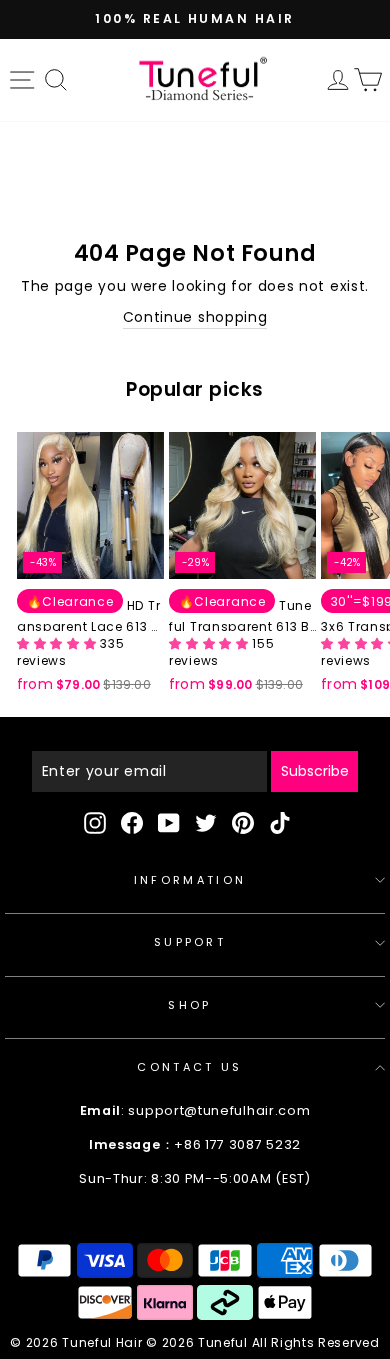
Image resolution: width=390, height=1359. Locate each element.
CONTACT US (189, 1067)
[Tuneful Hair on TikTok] (280, 823)
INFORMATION (190, 880)
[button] (58, 643)
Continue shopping (195, 317)
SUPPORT (190, 942)
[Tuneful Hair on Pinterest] (243, 823)
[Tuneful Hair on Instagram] (95, 823)
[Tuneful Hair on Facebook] (132, 823)
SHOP (189, 1005)
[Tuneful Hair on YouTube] (169, 823)
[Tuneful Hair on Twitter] (206, 823)
